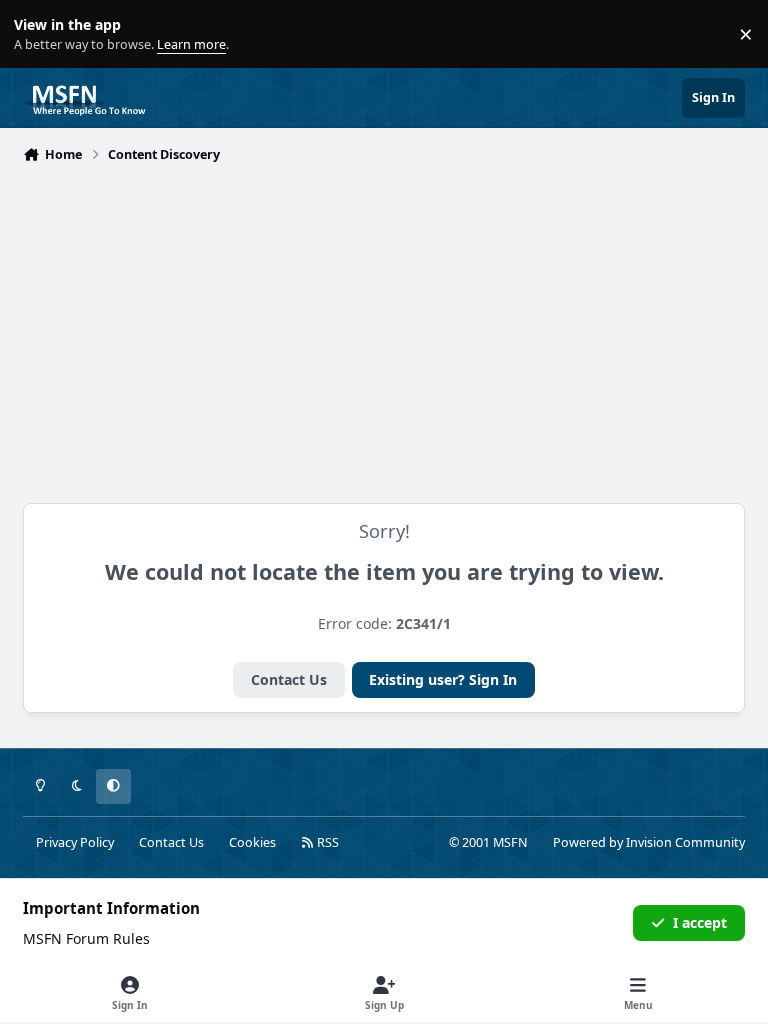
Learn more (38, 34)
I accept (700, 922)
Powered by (649, 842)
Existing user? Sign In (443, 679)
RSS (326, 842)
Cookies (252, 842)
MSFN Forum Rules (86, 938)
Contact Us (289, 679)
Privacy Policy (75, 842)
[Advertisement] (384, 320)
